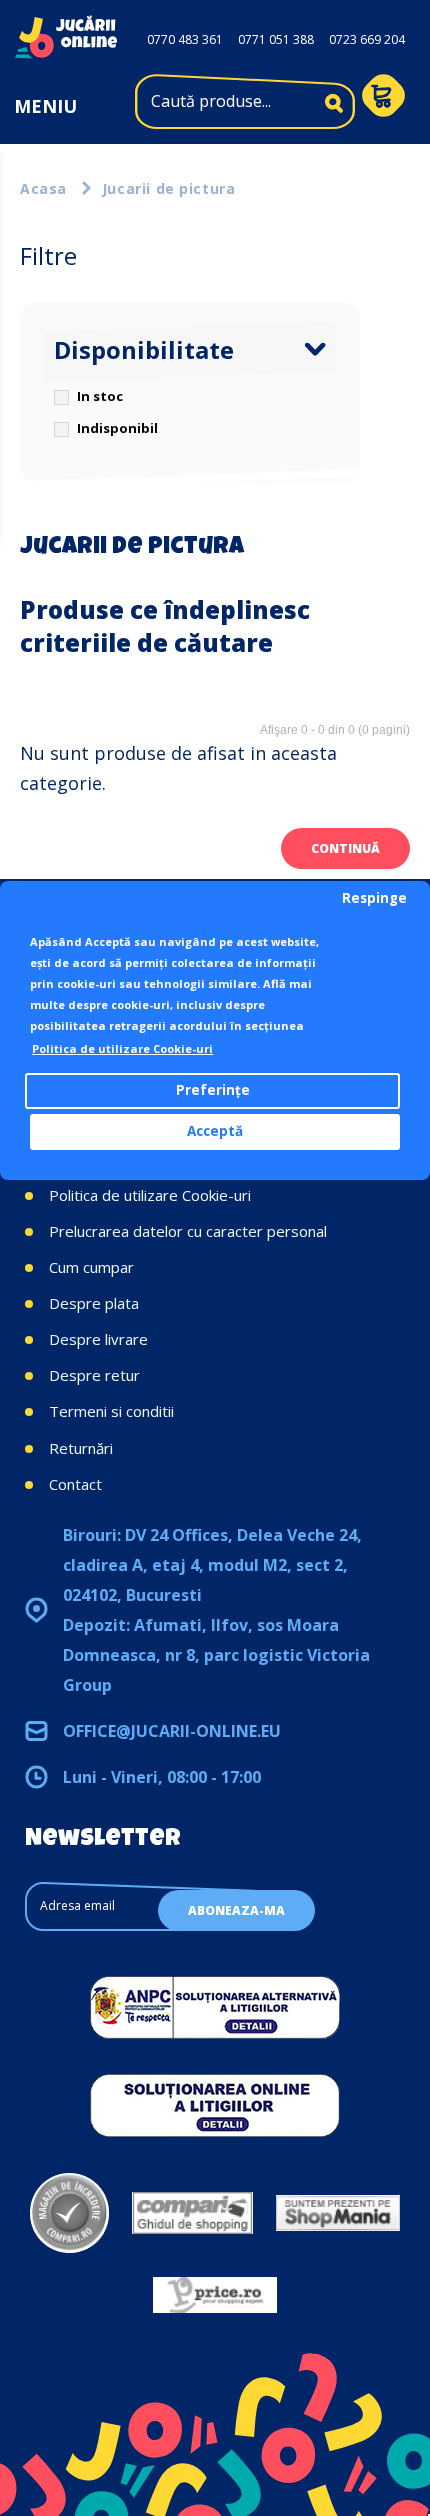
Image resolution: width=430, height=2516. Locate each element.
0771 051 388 (276, 39)
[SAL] (215, 2007)
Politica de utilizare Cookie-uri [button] (122, 1048)
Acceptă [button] (215, 1131)
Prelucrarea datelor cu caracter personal (188, 1231)
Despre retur (94, 1375)
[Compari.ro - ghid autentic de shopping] (69, 2213)
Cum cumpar (91, 1267)
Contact (75, 1484)
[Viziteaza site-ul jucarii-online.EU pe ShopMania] (338, 2213)
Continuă (345, 848)
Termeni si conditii (111, 1411)
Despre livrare (98, 1339)
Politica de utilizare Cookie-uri (150, 1195)
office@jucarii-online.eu (172, 1731)
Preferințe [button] (213, 1090)
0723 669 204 (367, 39)
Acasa (43, 188)
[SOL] (215, 2105)
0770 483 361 (185, 39)
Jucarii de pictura (168, 188)
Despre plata (94, 1303)
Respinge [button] (374, 898)
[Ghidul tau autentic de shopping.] (192, 2213)
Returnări (81, 1448)
